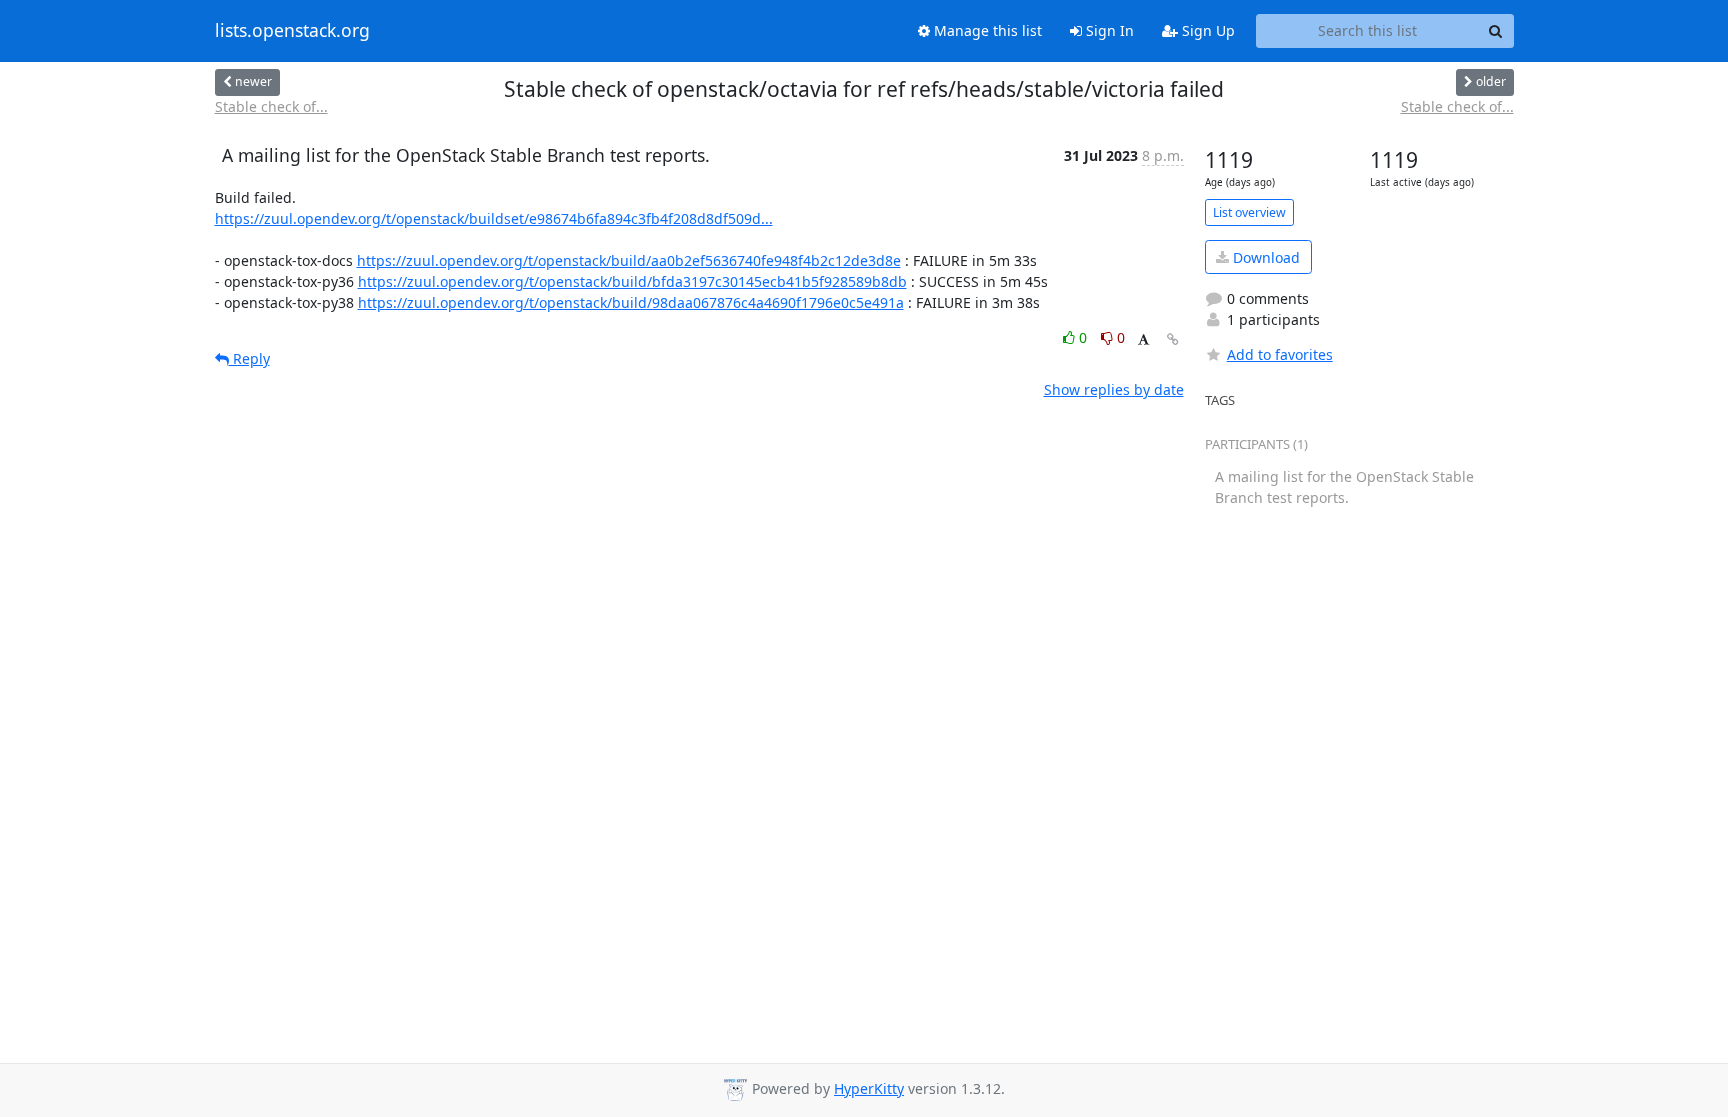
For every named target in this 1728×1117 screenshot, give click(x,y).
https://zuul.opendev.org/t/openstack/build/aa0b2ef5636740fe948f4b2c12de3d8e (629, 260)
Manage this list (986, 30)
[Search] (1496, 31)
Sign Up (1206, 30)
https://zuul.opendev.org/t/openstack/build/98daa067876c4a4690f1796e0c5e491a (631, 302)
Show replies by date (1114, 389)
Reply (249, 358)
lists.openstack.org (292, 31)
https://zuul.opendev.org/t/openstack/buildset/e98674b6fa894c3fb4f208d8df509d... (494, 218)
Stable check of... (271, 106)
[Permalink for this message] (1173, 339)
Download (1264, 257)
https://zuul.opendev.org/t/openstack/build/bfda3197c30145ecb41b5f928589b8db (632, 281)
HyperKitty (869, 1088)
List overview (1249, 212)
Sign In (1108, 30)
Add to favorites (1280, 354)
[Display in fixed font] (1143, 340)
